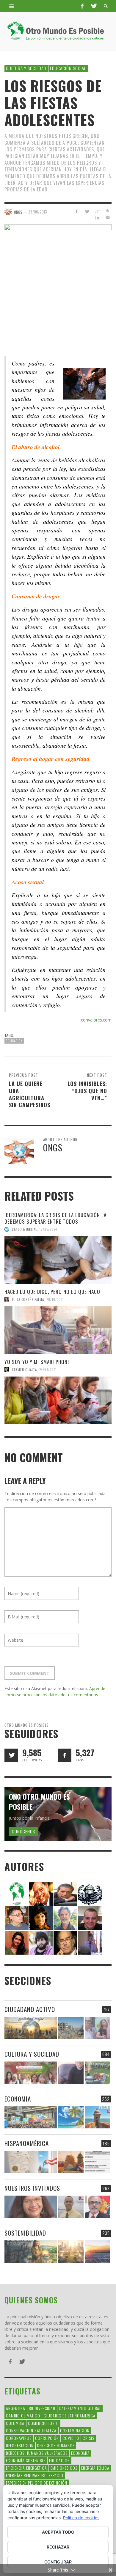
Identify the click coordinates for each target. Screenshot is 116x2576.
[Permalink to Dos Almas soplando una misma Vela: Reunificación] (71, 2162)
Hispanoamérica (27, 2143)
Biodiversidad (42, 2408)
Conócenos (23, 1831)
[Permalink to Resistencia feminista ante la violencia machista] (98, 2028)
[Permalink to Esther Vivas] (41, 1918)
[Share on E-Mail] (108, 218)
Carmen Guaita (24, 1370)
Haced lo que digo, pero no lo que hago (52, 1292)
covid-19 (71, 2438)
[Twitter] (93, 6)
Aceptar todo (58, 2532)
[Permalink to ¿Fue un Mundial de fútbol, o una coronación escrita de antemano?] (98, 2073)
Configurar (58, 2562)
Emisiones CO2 (64, 2468)
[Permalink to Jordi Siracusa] (41, 1893)
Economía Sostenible (26, 2460)
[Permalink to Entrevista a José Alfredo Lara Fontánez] (98, 2207)
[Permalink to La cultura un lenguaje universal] (31, 2073)
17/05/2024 (48, 1229)
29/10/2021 (55, 1299)
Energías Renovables (26, 2475)
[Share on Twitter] (87, 211)
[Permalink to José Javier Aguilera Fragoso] (90, 1918)
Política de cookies (81, 2518)
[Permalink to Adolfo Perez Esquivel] (65, 1942)
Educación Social (68, 68)
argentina (16, 2408)
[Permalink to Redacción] (17, 1893)
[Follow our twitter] (11, 1755)
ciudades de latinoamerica (70, 2416)
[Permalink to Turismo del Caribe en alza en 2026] (71, 2117)
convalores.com (96, 1020)
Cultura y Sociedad (26, 68)
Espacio (56, 2475)
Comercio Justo (43, 2423)
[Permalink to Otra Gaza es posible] (71, 2028)
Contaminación (75, 2430)
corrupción (47, 2438)
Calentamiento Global (80, 2408)
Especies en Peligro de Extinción (37, 2483)
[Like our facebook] (65, 1755)
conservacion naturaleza (31, 2430)
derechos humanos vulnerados (37, 2453)
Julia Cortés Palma (28, 1299)
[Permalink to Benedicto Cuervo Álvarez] (17, 1918)
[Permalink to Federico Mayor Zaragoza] (65, 1893)
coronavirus (19, 2438)
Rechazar (58, 2547)
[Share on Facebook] (77, 211)
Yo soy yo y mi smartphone (37, 1362)
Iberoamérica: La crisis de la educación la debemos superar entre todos (55, 1218)
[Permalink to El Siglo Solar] (71, 2252)
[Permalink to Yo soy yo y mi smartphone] (58, 1400)
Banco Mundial (24, 1229)
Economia (18, 2099)
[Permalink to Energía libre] (31, 2252)
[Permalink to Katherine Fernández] (17, 1942)
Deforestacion (20, 2445)
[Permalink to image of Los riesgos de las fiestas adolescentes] (58, 278)
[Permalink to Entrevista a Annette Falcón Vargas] (31, 2207)
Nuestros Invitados (32, 2188)
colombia (15, 2423)
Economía (80, 2453)
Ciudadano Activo (30, 2009)
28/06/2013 (38, 212)
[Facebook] (82, 6)
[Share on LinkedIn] (97, 218)
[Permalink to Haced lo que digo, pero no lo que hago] (58, 1330)
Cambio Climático (23, 2416)
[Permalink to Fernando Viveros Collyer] (65, 1918)
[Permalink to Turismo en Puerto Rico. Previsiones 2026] (98, 2117)
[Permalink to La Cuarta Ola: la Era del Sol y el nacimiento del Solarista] (98, 2252)
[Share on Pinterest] (108, 211)
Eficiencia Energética (26, 2468)
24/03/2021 (48, 1370)
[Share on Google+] (97, 211)
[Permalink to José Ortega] (90, 1942)
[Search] (12, 6)
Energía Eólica (95, 2468)
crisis (88, 2438)
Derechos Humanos (56, 2445)
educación (14, 1041)
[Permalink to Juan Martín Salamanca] (41, 1942)
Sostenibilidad (25, 2233)
